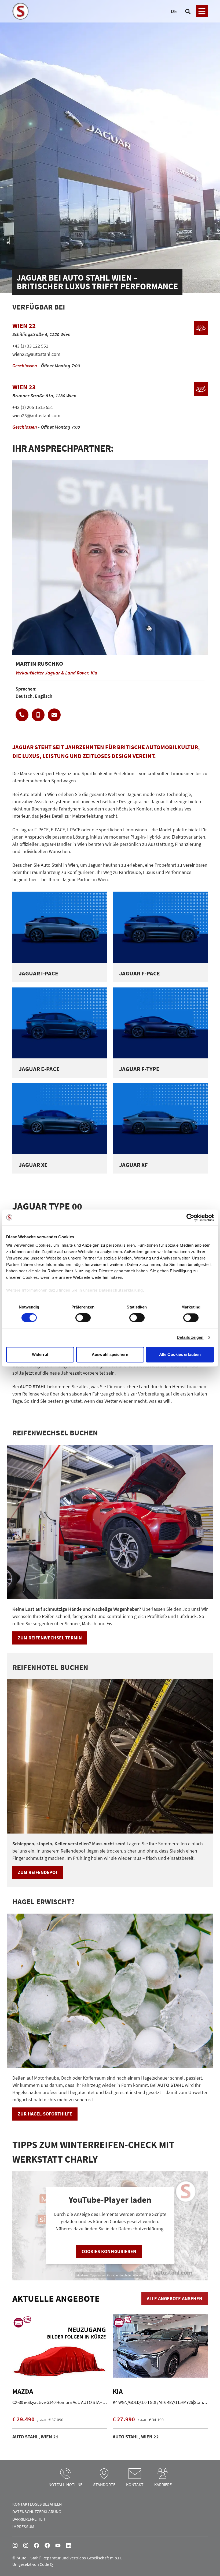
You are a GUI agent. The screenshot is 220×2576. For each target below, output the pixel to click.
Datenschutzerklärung (37, 2511)
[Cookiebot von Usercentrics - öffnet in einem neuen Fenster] (190, 1217)
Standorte (104, 2484)
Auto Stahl (58, 2545)
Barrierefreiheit (29, 2519)
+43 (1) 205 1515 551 (33, 407)
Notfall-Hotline (65, 2484)
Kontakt (135, 2484)
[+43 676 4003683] (38, 715)
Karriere (163, 2484)
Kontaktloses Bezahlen (37, 2504)
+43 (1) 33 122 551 (30, 346)
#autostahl (15, 2545)
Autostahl (36, 2545)
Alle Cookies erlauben (180, 1354)
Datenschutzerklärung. (122, 1290)
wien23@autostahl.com (36, 415)
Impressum (23, 2526)
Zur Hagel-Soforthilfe (45, 2114)
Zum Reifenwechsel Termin (50, 1638)
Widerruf (40, 1354)
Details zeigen (190, 1338)
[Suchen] (188, 11)
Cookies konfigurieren (109, 2251)
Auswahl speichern (110, 1354)
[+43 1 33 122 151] (22, 715)
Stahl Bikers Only (47, 2545)
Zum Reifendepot (38, 1872)
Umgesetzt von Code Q (33, 2564)
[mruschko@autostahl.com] (54, 715)
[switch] (83, 1318)
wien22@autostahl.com (36, 354)
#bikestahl (26, 2545)
